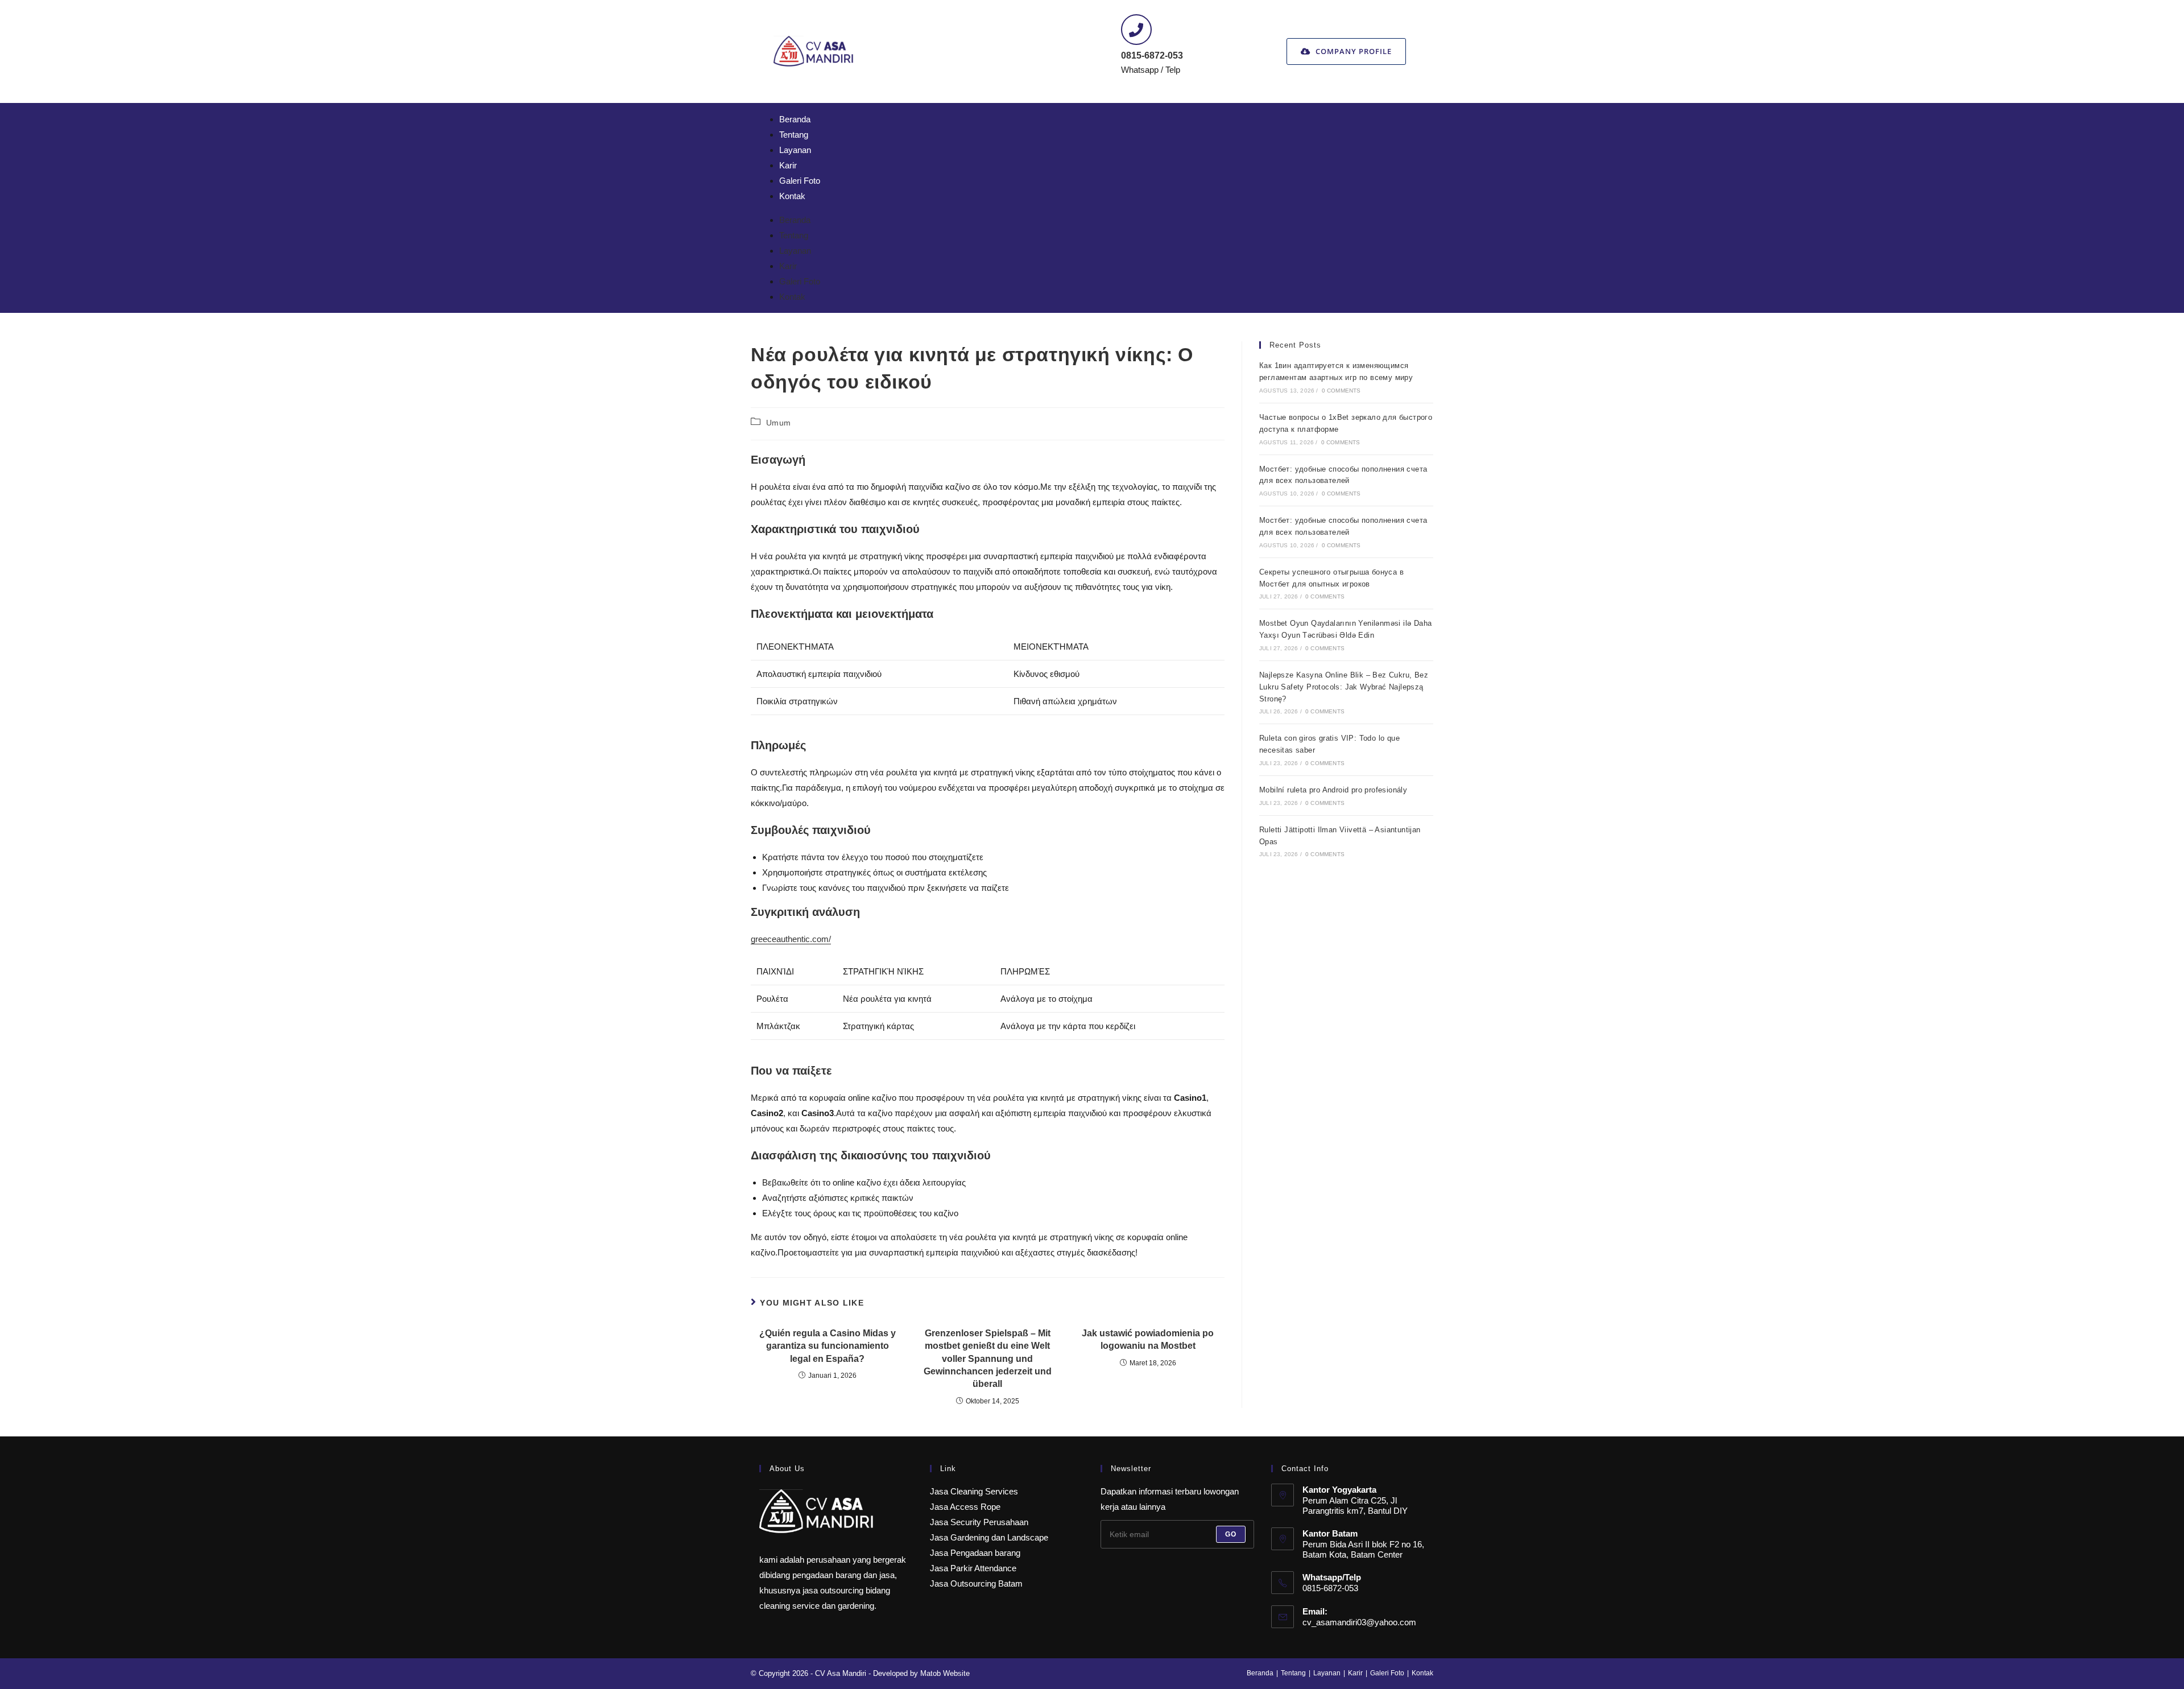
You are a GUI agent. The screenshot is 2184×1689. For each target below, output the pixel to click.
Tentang (794, 135)
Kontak (792, 196)
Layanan (795, 150)
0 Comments (1341, 391)
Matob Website (945, 1673)
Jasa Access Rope (965, 1507)
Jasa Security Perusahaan (979, 1522)
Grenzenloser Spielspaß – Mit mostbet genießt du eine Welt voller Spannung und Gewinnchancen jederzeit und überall (988, 1359)
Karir (788, 165)
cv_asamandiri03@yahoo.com (1359, 1622)
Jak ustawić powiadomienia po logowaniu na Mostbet (1148, 1339)
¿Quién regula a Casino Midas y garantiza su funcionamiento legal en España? (828, 1346)
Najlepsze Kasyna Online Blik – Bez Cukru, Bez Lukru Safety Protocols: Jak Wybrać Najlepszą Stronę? (1344, 687)
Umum (779, 423)
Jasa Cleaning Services (974, 1491)
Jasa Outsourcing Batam (976, 1583)
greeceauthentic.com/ (791, 939)
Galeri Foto (800, 181)
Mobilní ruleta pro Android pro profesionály (1333, 790)
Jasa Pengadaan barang (975, 1553)
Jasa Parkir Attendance (973, 1568)
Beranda (795, 119)
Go (1231, 1534)
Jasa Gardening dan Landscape (989, 1537)
